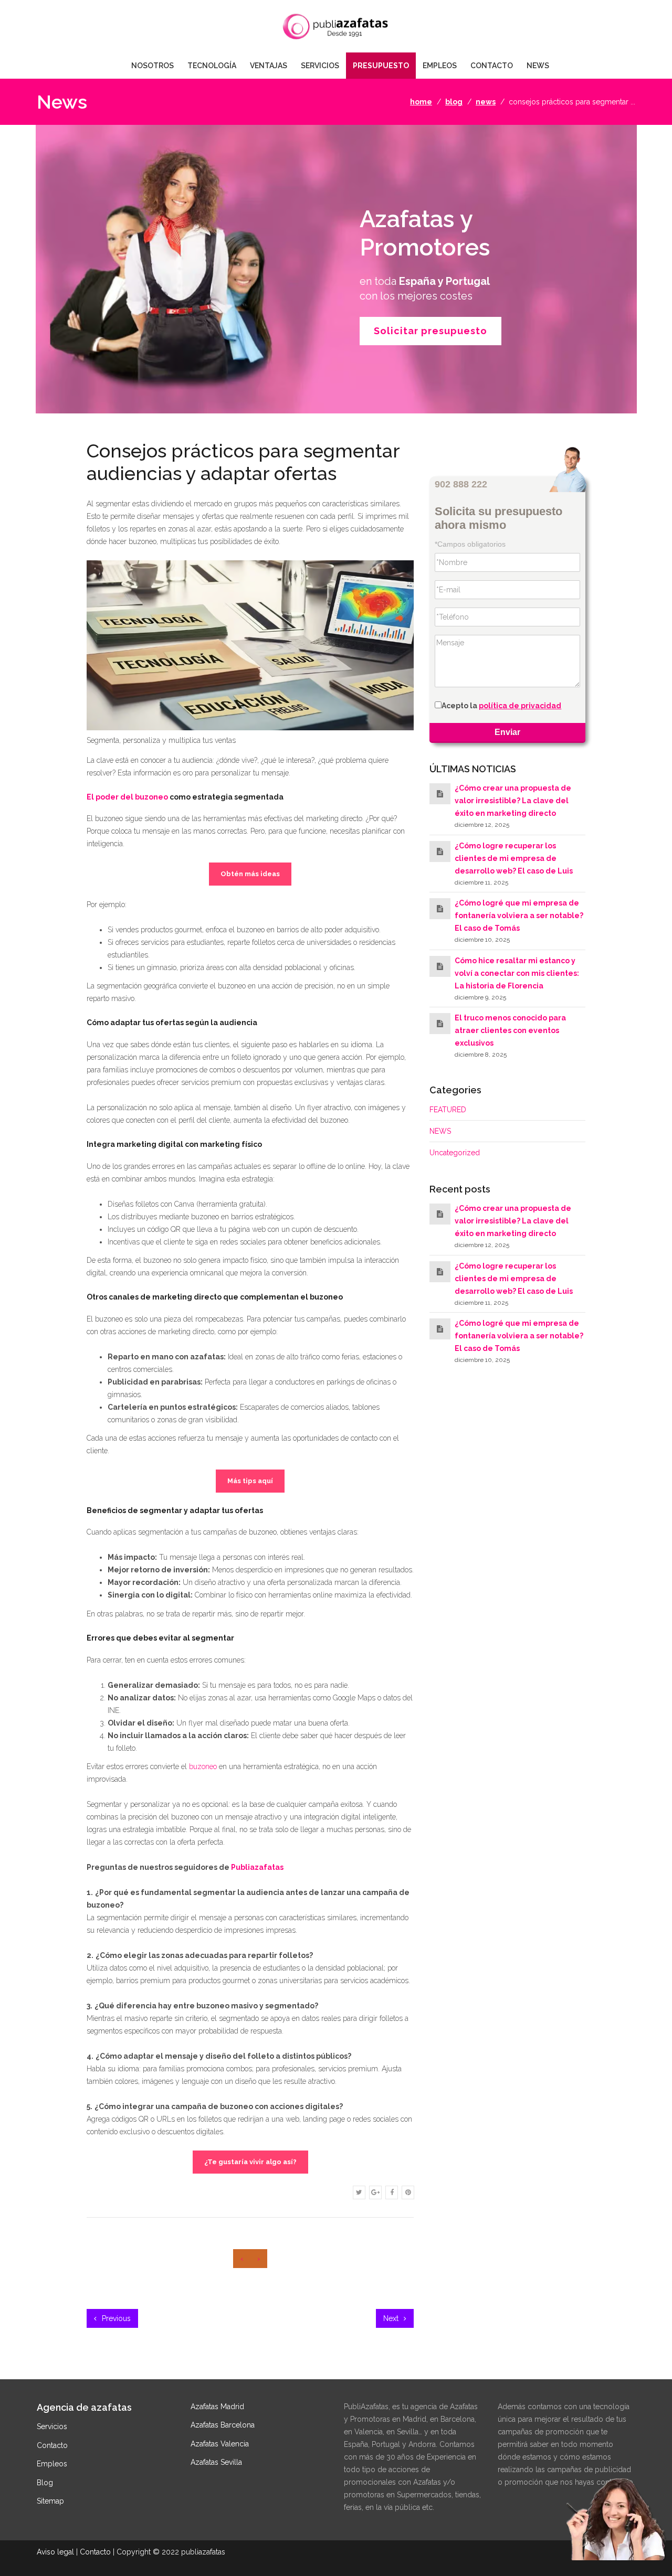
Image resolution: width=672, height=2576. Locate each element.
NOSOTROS (153, 66)
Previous (115, 2318)
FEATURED (448, 1110)
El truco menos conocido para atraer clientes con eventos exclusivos (510, 1030)
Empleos (52, 2464)
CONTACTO (492, 66)
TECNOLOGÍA (212, 66)
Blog (45, 2483)
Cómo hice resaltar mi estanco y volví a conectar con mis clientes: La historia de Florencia (517, 973)
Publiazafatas (257, 1867)
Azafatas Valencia (220, 2444)
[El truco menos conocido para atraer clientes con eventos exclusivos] (440, 1024)
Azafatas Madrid (217, 2407)
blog (454, 102)
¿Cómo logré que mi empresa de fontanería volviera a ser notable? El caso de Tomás (519, 916)
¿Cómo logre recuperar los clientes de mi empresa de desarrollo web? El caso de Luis (514, 858)
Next (392, 2318)
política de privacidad (520, 706)
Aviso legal (55, 2552)
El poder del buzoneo (127, 797)
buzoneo (203, 1766)
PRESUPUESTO (381, 66)
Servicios (52, 2426)
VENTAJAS (269, 66)
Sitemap (50, 2501)
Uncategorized (455, 1153)
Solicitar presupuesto (430, 331)
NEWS (538, 66)
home (421, 102)
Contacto (52, 2445)
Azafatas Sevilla (216, 2462)
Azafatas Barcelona (223, 2425)
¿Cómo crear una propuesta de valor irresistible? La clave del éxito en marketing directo (513, 801)
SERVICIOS (320, 66)
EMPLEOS (440, 66)
